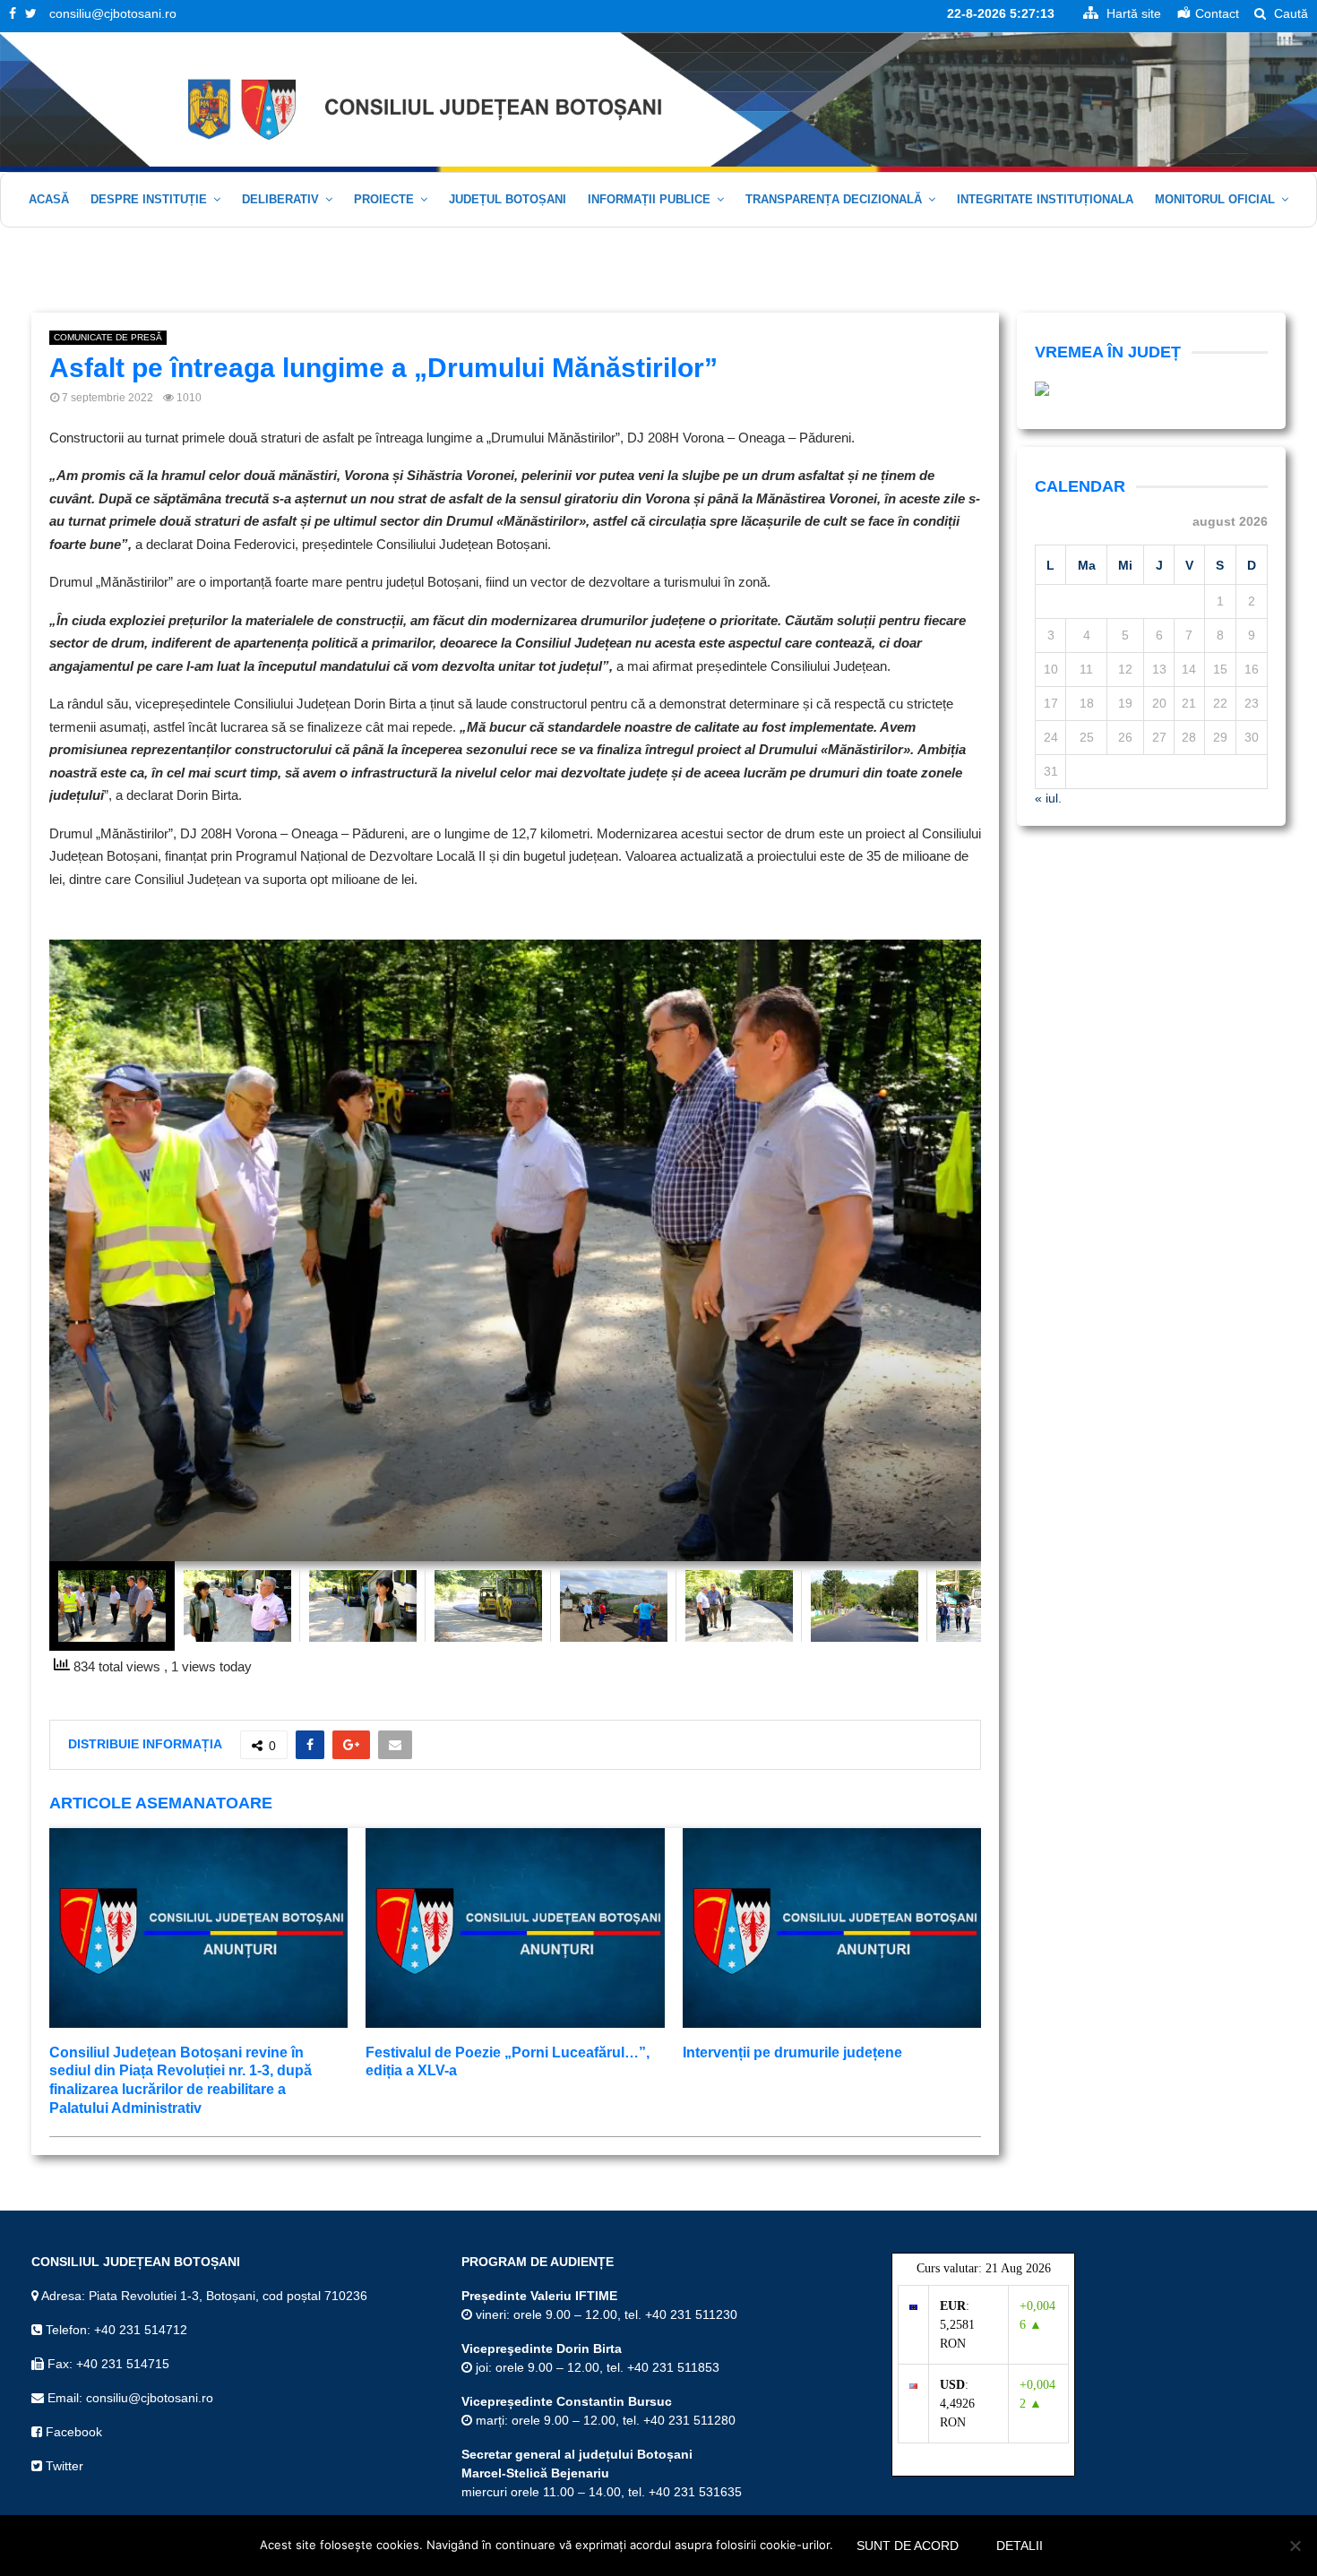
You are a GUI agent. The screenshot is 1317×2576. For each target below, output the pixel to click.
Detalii (1020, 2546)
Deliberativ (280, 199)
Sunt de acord (908, 2546)
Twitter (63, 2466)
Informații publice (649, 199)
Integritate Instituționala (1045, 199)
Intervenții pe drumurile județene (792, 2052)
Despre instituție (149, 199)
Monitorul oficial (1215, 199)
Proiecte (384, 199)
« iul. (1048, 798)
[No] (1295, 2546)
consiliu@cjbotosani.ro (113, 13)
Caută (1289, 13)
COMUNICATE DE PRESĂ (108, 337)
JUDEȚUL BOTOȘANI (508, 199)
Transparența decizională (834, 199)
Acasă (49, 199)
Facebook (72, 2432)
